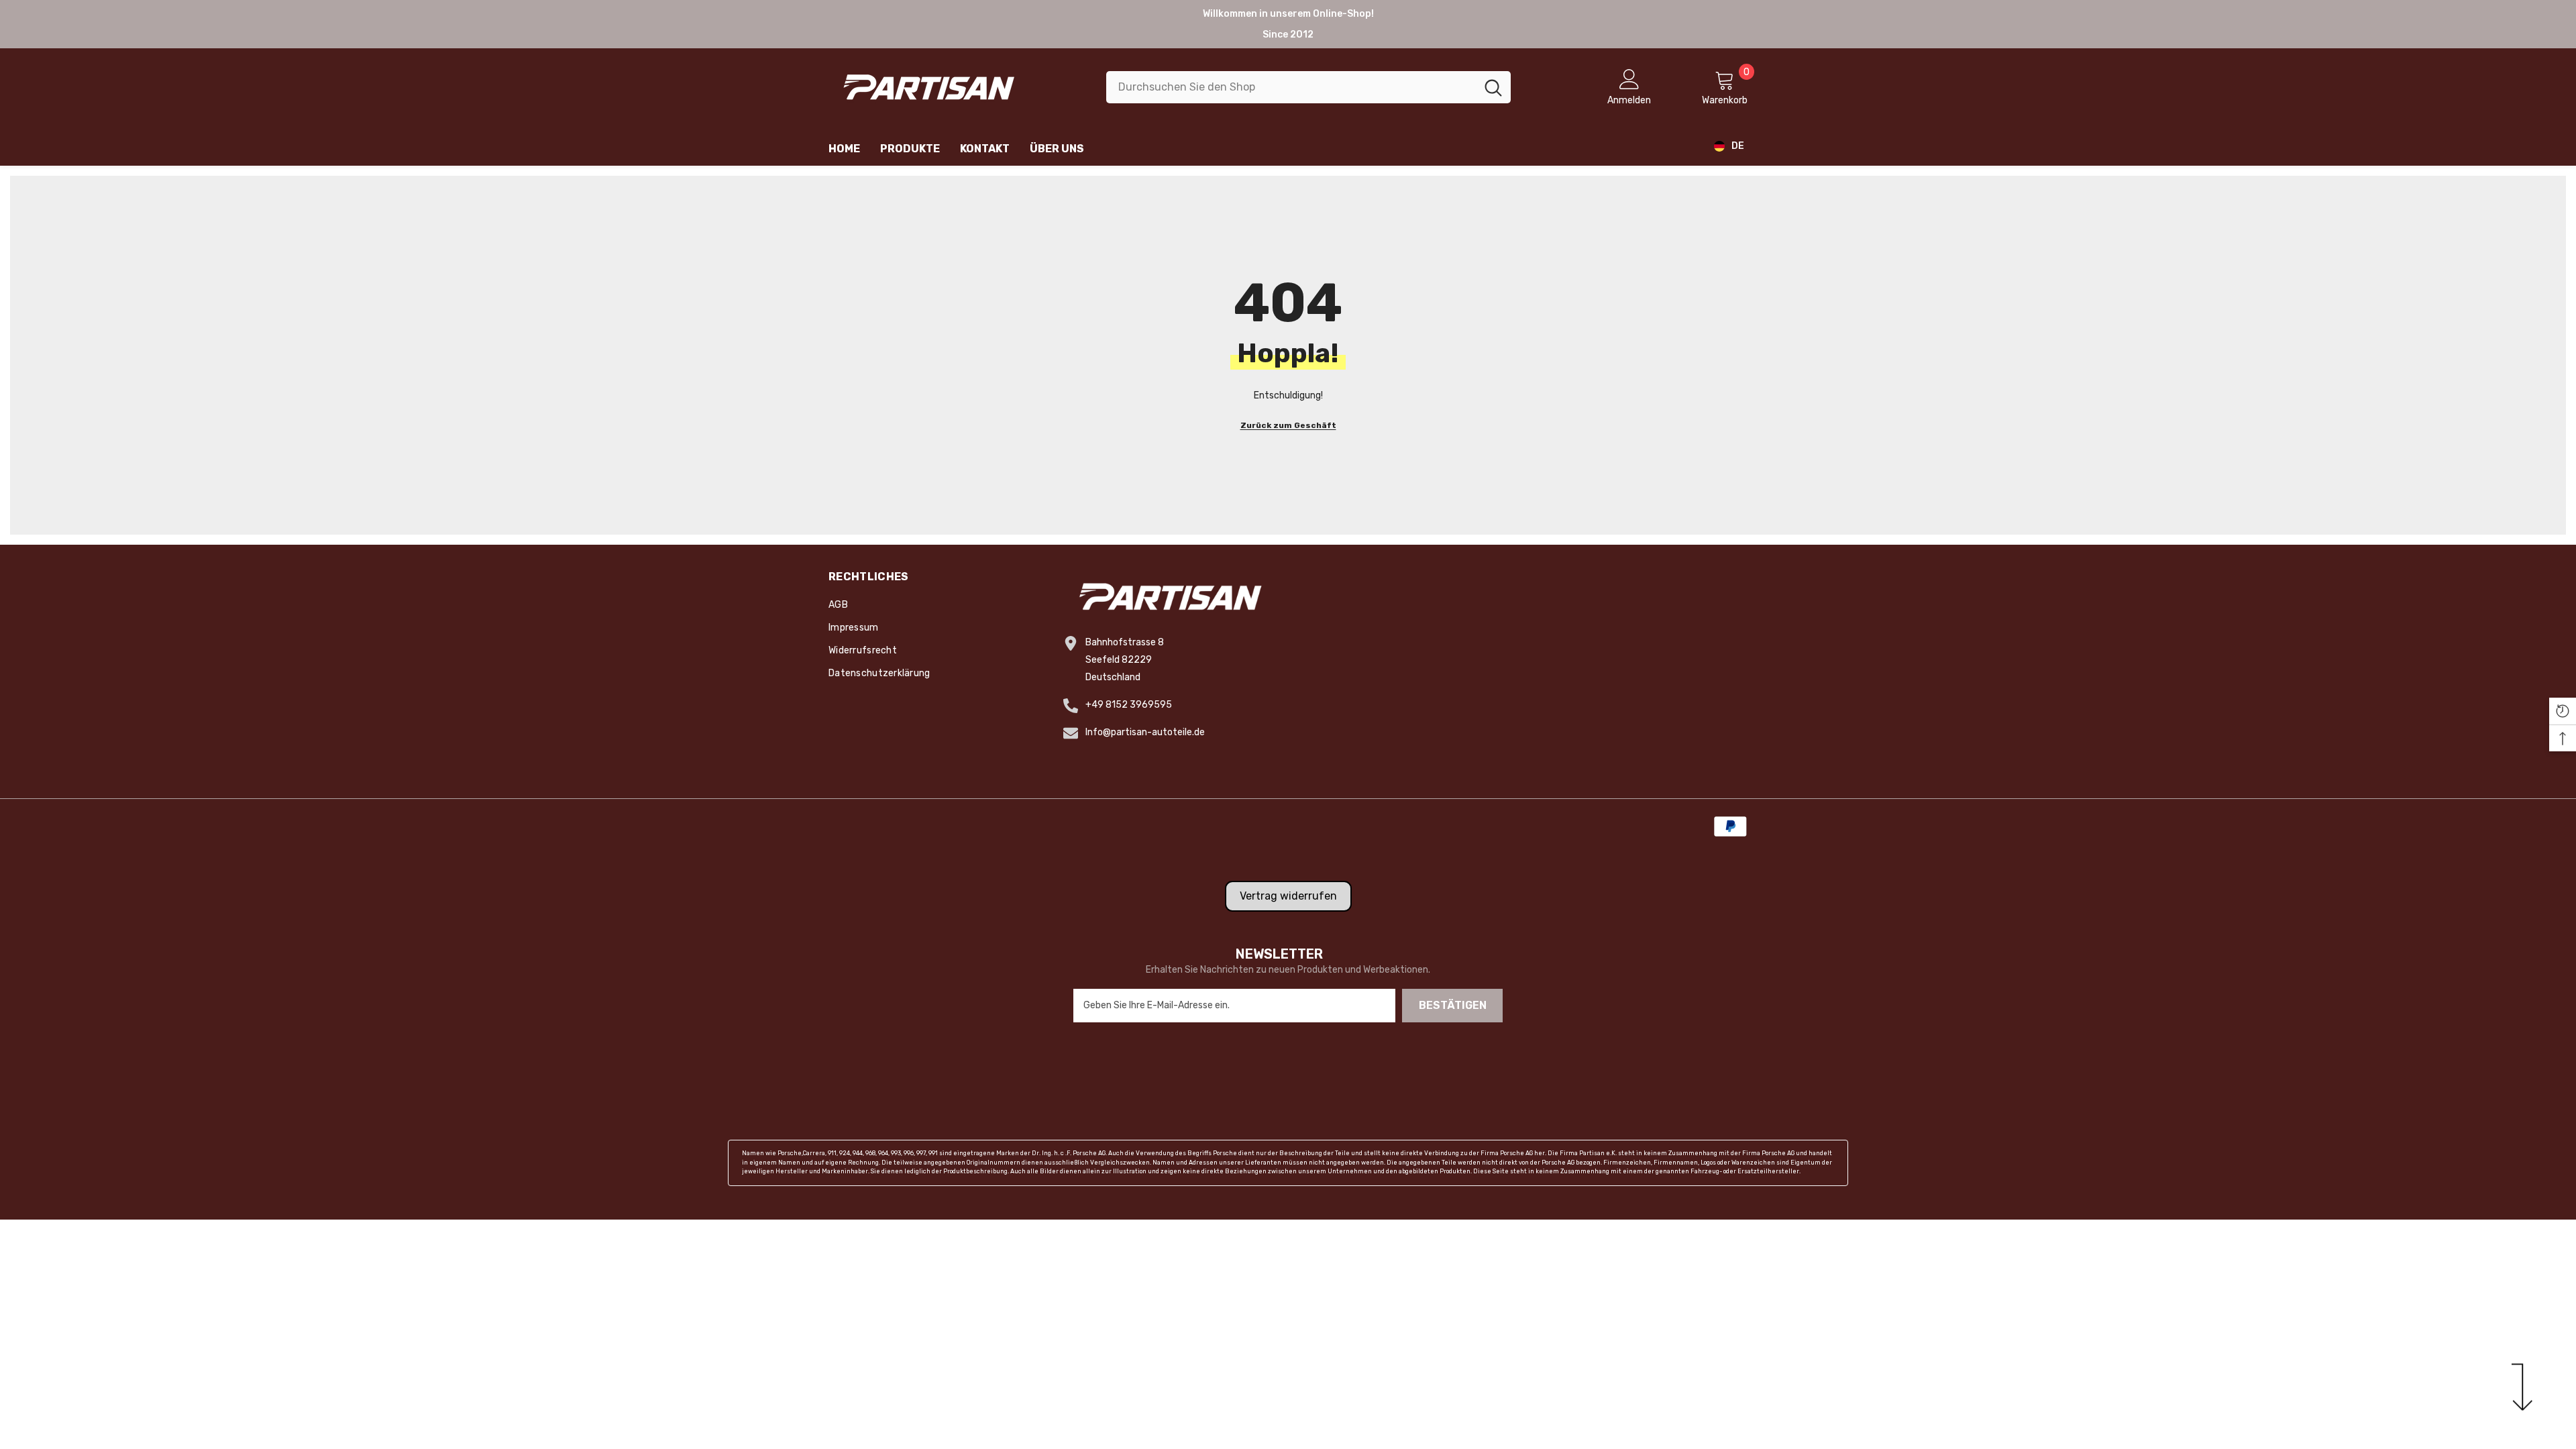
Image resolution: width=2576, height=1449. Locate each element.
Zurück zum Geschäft (1288, 425)
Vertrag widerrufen (1288, 896)
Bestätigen (1453, 1005)
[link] (1288, 1163)
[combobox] (1291, 87)
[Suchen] (1308, 87)
